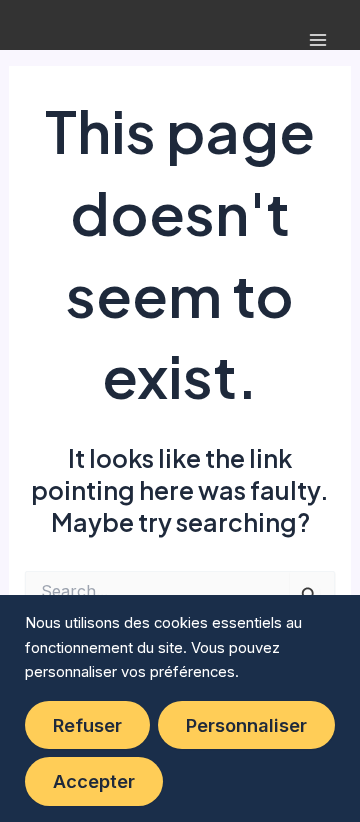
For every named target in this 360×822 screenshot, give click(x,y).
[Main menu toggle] (317, 40)
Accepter (94, 781)
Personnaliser (246, 725)
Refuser (87, 725)
